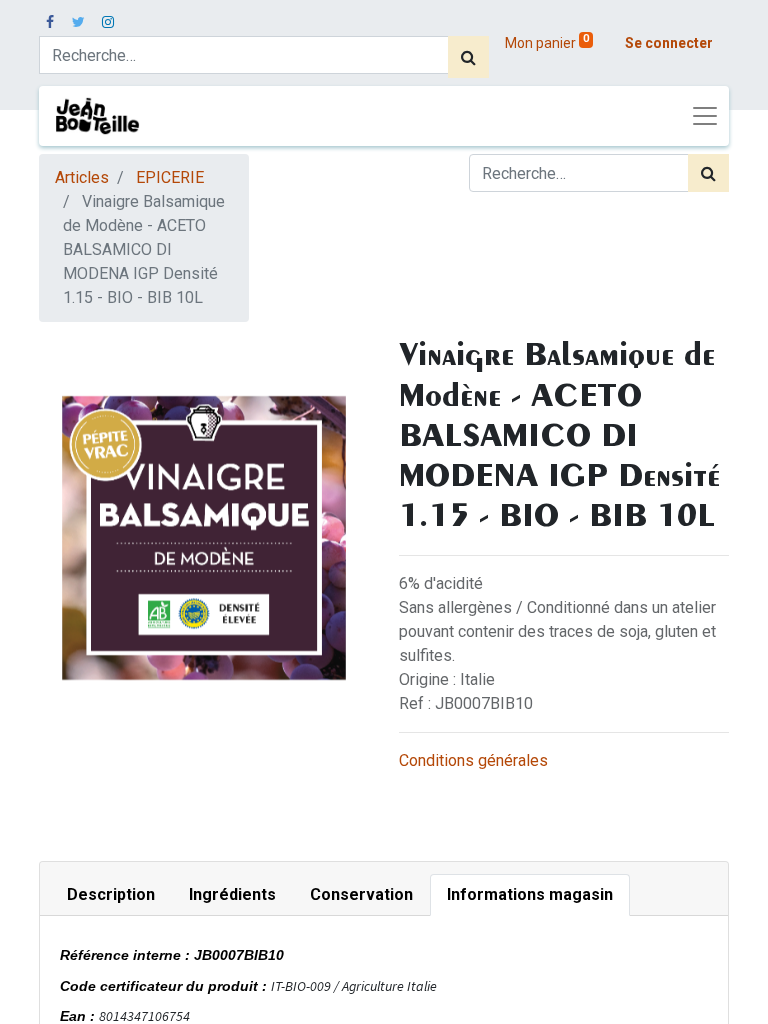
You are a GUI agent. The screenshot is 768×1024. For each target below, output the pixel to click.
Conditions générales (473, 760)
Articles (82, 177)
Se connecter (669, 43)
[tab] (111, 895)
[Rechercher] (468, 57)
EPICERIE (170, 177)
